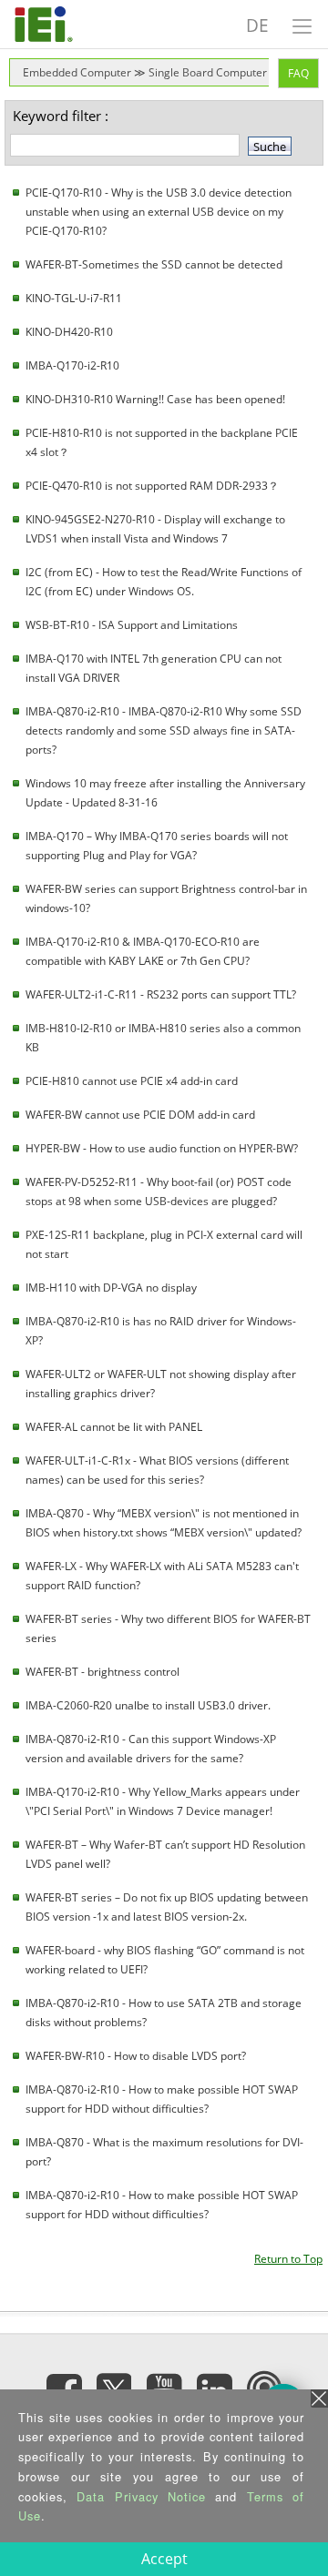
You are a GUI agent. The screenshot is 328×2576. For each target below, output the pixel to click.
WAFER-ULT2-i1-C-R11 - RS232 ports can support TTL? (161, 994)
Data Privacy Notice (141, 2496)
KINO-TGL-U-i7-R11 (74, 298)
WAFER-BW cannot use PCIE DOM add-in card (140, 1115)
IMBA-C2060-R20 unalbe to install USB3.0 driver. (148, 1705)
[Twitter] (114, 2385)
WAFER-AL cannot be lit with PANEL (114, 1427)
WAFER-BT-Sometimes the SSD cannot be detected (154, 264)
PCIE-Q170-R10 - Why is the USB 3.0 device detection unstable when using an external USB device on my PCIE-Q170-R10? (159, 212)
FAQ (298, 73)
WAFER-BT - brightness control (102, 1672)
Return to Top (288, 2259)
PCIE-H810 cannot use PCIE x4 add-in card (132, 1081)
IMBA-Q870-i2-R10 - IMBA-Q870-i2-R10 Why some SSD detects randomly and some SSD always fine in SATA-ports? (164, 730)
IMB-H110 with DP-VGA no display (111, 1288)
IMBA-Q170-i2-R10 (72, 365)
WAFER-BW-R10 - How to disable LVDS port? (136, 2056)
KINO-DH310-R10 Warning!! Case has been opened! (155, 399)
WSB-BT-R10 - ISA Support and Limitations (132, 625)
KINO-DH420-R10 (69, 332)
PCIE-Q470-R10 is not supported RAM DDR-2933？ (152, 486)
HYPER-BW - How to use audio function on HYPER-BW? (162, 1148)
